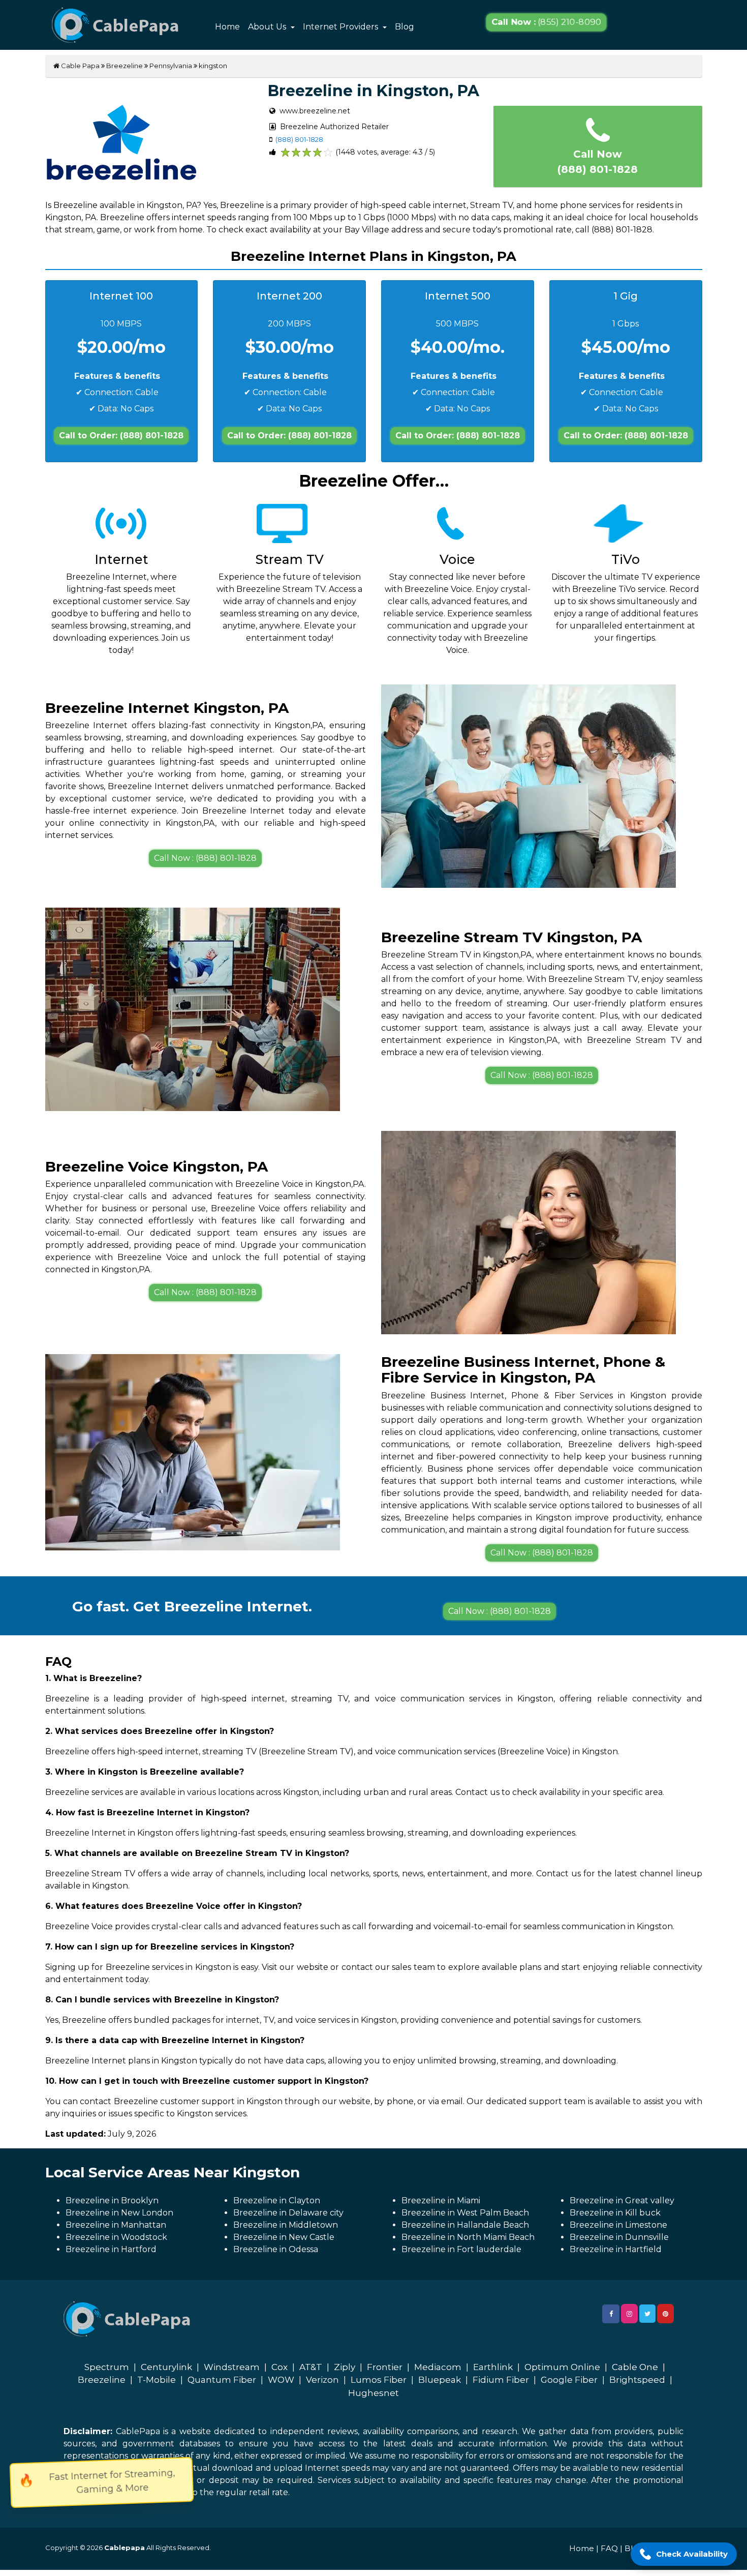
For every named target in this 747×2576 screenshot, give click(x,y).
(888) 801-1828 (299, 139)
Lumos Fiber (379, 2380)
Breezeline (124, 66)
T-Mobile (157, 2380)
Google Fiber (569, 2380)
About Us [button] (268, 27)
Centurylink (166, 2367)
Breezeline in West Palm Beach (465, 2213)
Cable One (635, 2367)
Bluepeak (440, 2380)
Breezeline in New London (119, 2213)
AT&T (311, 2367)
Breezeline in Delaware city (288, 2213)
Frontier (385, 2367)
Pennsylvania (171, 66)
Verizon (322, 2380)
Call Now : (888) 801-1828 (205, 858)
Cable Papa (80, 66)
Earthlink (493, 2367)
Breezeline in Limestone (618, 2225)
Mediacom (438, 2367)
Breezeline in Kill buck (615, 2213)
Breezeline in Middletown (286, 2225)
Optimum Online (562, 2367)
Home (227, 27)
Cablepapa (124, 2548)
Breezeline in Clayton (277, 2200)
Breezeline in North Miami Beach (468, 2237)
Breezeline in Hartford (111, 2249)
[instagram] (629, 2314)
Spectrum (107, 2367)
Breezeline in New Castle (284, 2237)
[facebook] (611, 2314)
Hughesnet (373, 2393)
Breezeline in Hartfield (616, 2249)
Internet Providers (341, 27)
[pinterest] (665, 2314)
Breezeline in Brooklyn (112, 2200)
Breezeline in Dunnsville (619, 2237)
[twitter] (647, 2314)
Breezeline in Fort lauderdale (461, 2249)
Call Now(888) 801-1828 (598, 162)
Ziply (345, 2367)
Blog (404, 27)
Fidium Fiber (501, 2380)
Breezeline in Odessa (276, 2249)
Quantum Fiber (222, 2380)
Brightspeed (637, 2380)
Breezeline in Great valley (622, 2200)
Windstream (232, 2367)
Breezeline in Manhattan (116, 2225)
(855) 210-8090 (546, 22)
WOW (281, 2380)
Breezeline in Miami (441, 2200)
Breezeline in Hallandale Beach (465, 2225)
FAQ (609, 2548)
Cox (279, 2367)
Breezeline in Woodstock (116, 2237)
